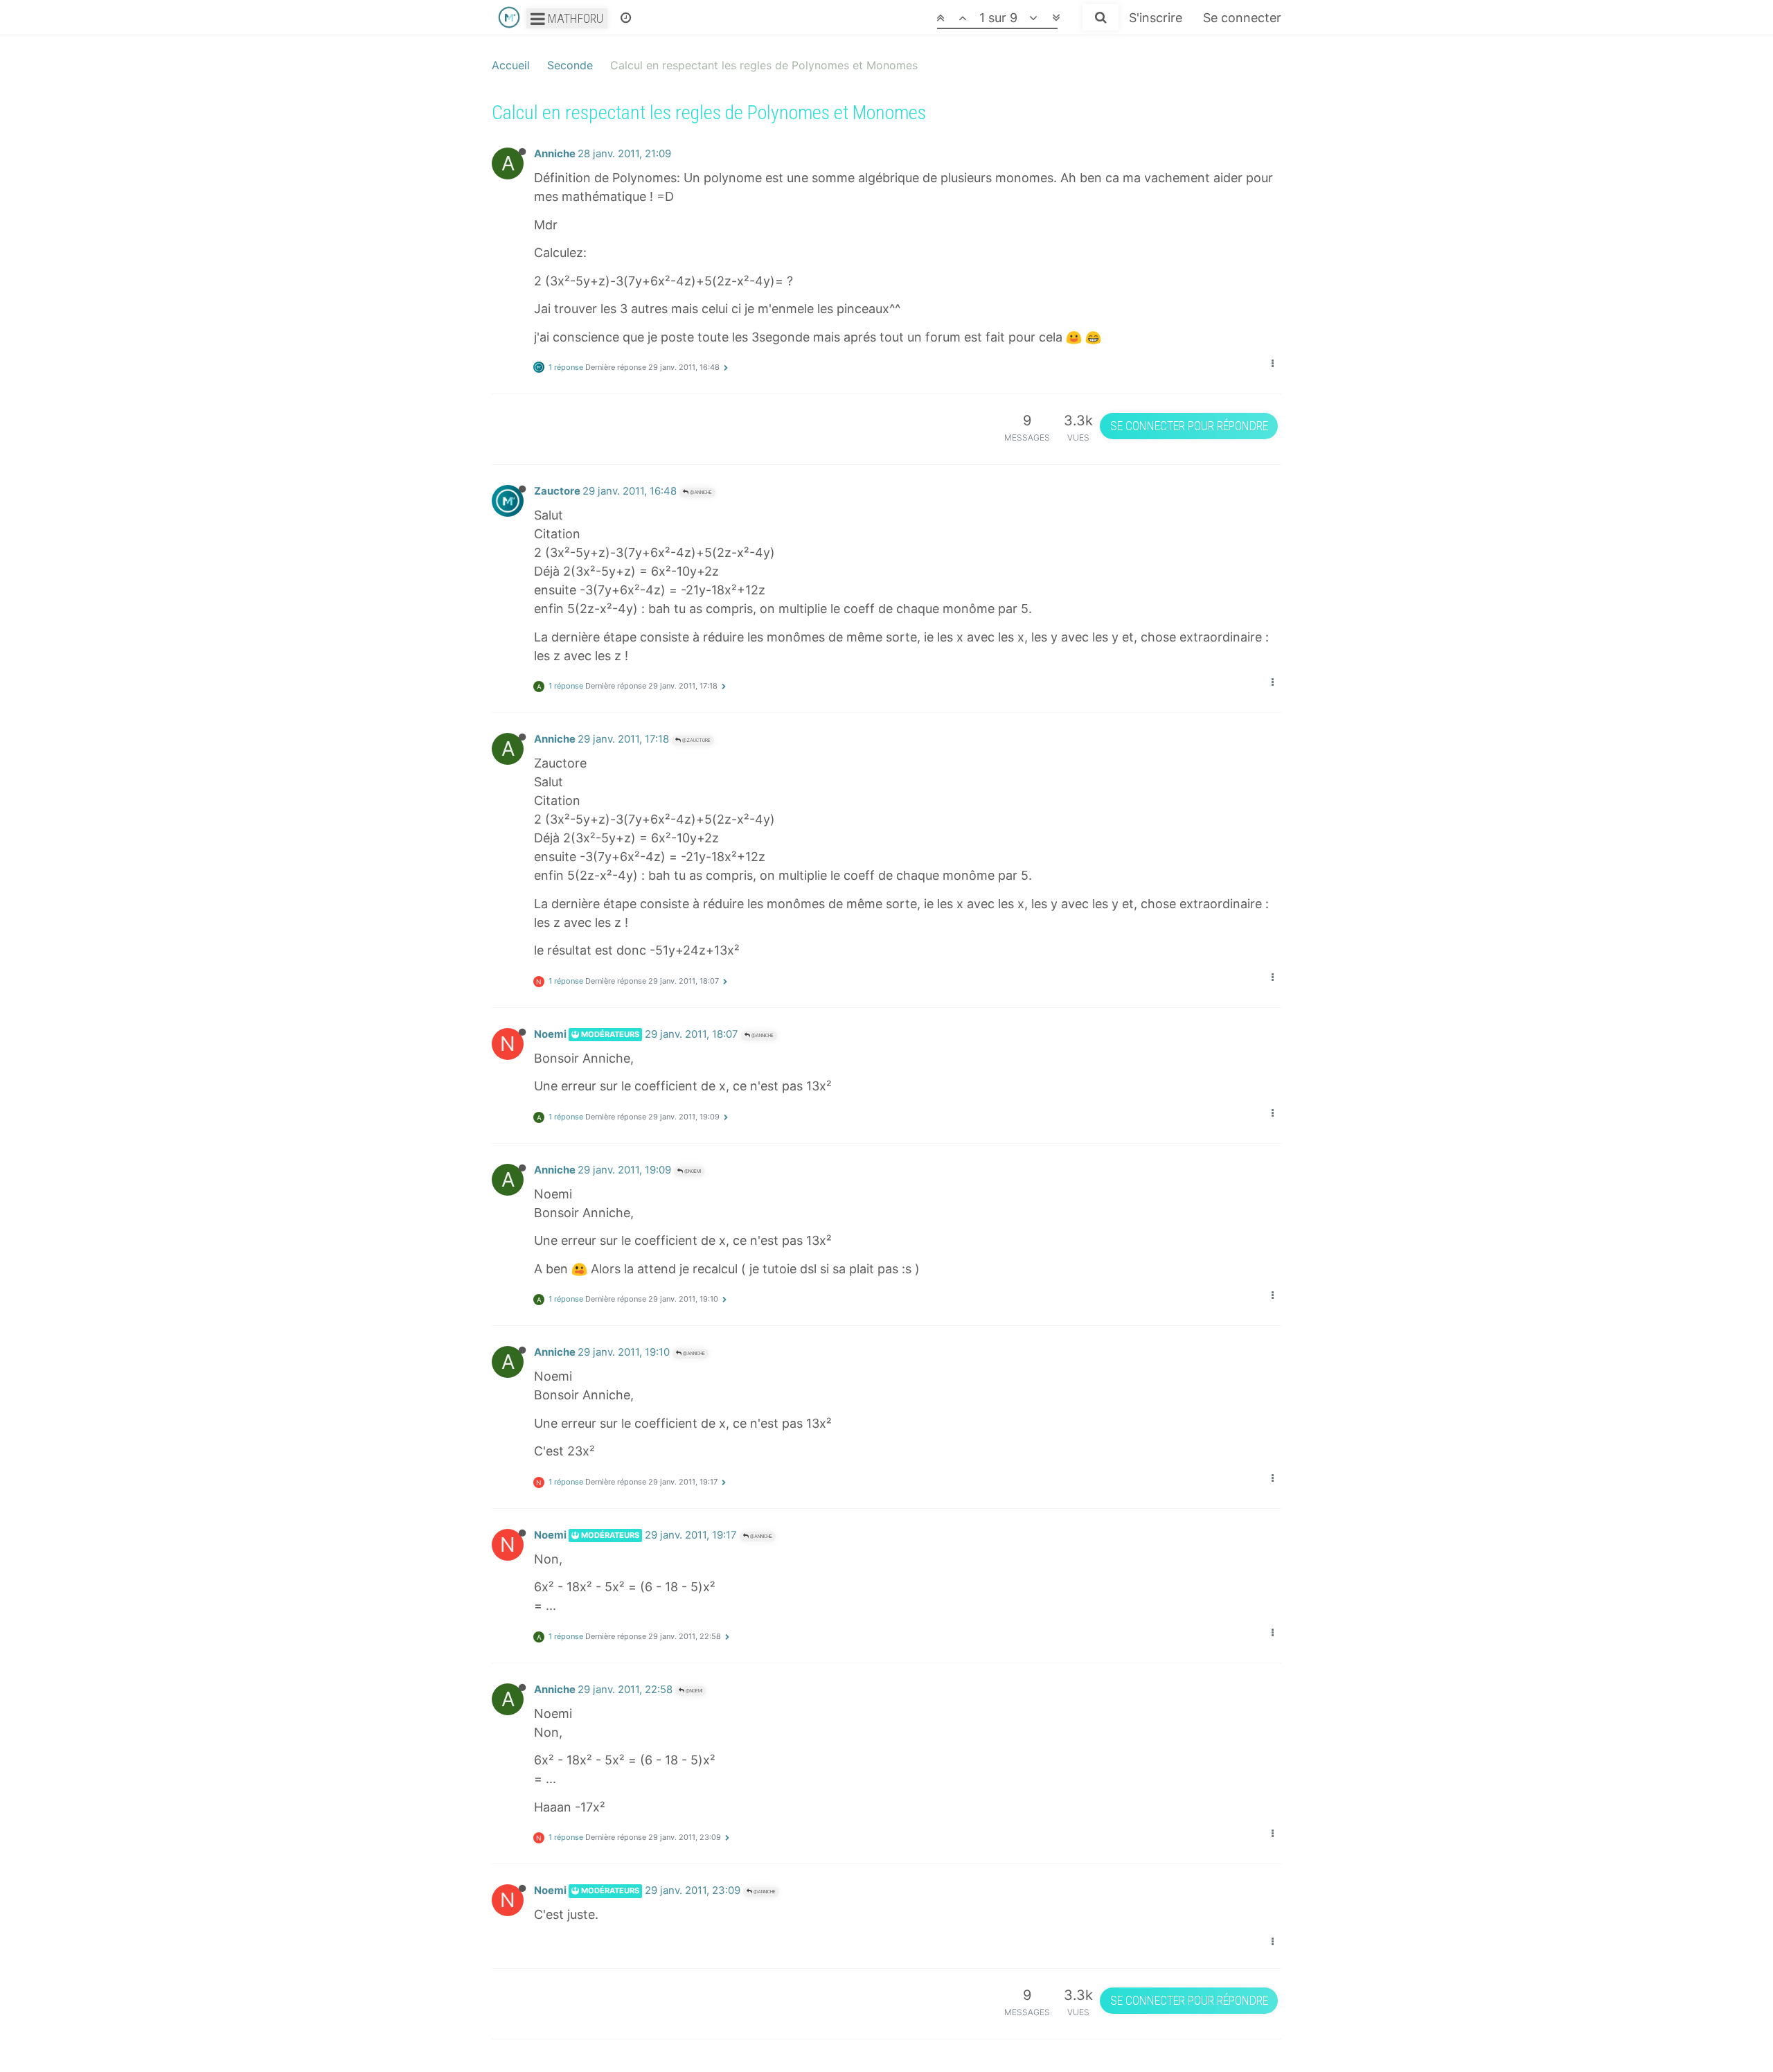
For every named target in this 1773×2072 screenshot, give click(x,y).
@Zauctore (696, 740)
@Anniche (700, 492)
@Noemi (692, 1171)
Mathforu (574, 18)
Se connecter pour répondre (1189, 426)
